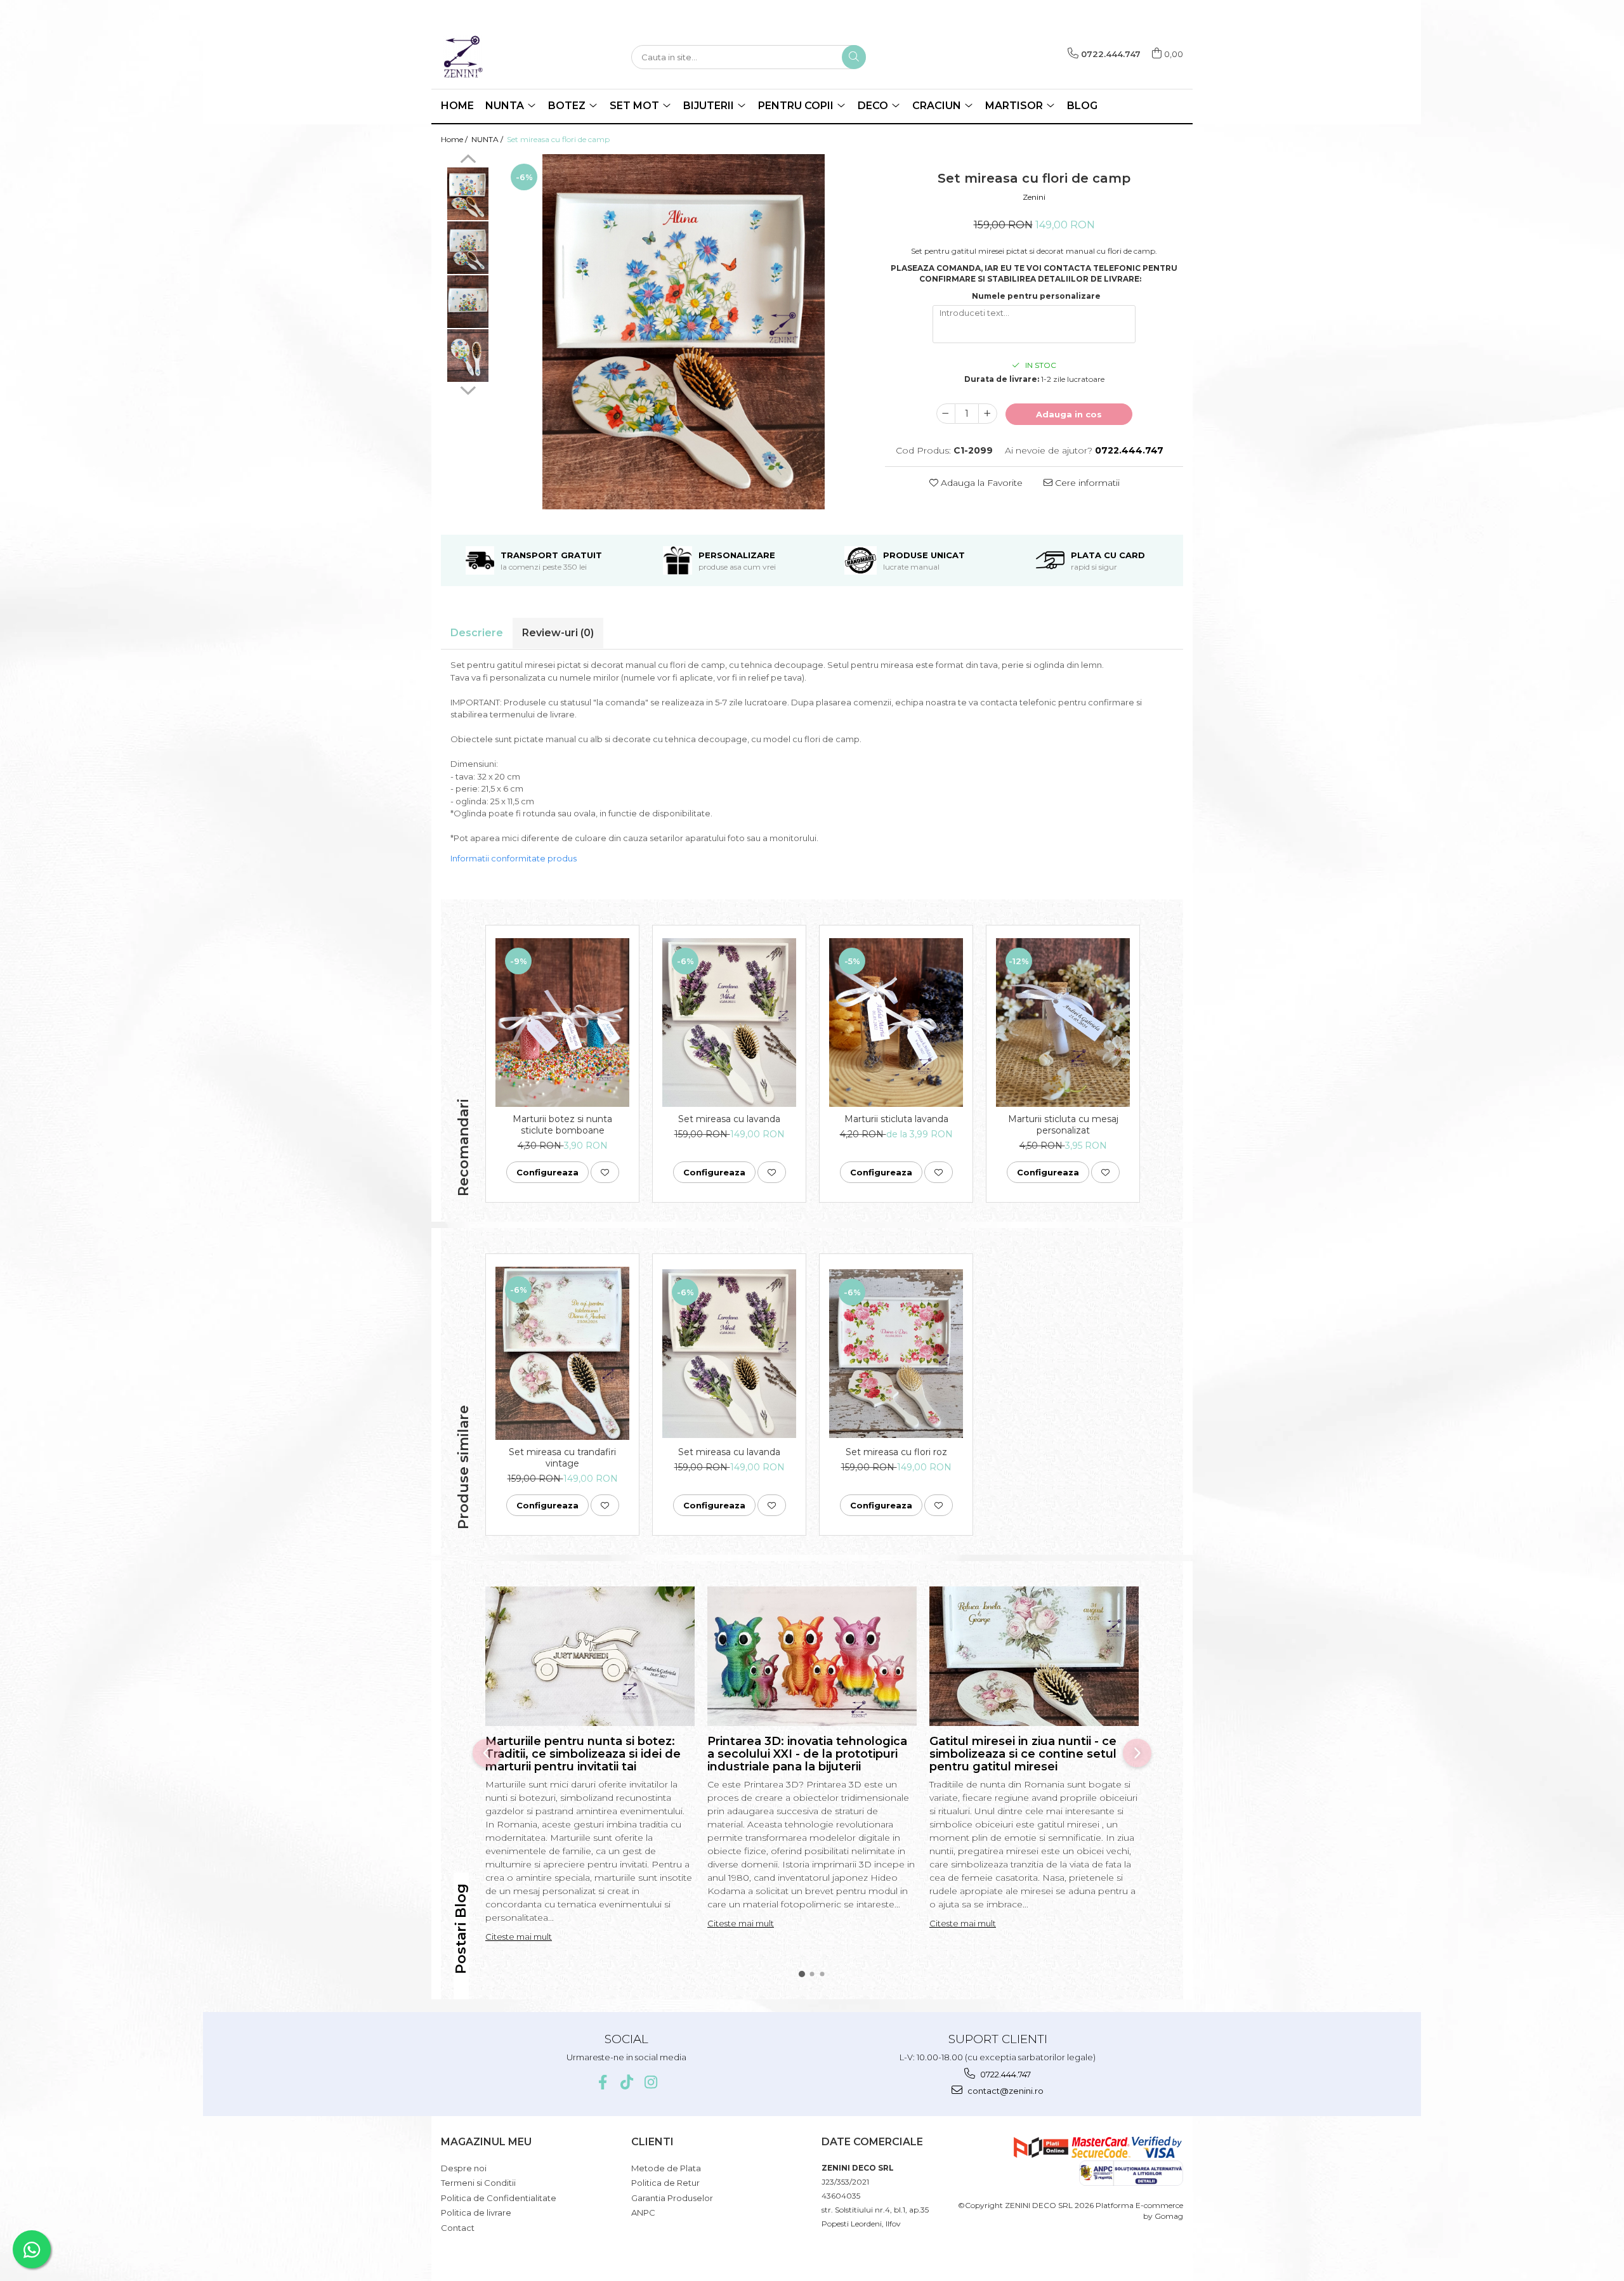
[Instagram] (651, 2082)
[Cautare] (854, 57)
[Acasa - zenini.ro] (504, 57)
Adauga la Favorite (980, 483)
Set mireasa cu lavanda (729, 1119)
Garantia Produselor (672, 2198)
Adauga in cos (1069, 414)
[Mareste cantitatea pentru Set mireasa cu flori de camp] (988, 414)
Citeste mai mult (519, 1937)
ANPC (643, 2212)
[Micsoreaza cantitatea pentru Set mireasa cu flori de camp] (946, 414)
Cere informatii (1086, 483)
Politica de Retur (665, 2183)
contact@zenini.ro (1005, 2091)
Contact (458, 2228)
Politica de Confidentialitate (499, 2198)
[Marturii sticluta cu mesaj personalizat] (1063, 1023)
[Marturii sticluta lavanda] (896, 1023)
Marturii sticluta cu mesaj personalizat (1063, 1125)
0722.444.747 (1005, 2074)
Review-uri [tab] (558, 633)
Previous (468, 160)
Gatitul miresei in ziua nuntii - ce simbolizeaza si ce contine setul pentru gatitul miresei (1023, 1754)
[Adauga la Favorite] (605, 1172)
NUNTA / (488, 139)
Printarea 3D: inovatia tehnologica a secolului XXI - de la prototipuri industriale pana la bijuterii (807, 1754)
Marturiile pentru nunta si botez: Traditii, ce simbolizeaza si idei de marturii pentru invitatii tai (583, 1754)
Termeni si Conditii (478, 2183)
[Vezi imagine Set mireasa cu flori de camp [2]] (468, 302)
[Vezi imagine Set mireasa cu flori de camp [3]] (468, 356)
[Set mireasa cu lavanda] (729, 1023)
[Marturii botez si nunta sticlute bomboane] (562, 1023)
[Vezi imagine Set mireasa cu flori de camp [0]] (468, 194)
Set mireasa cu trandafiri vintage (562, 1458)
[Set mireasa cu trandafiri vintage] (562, 1353)
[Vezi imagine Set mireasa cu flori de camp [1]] (468, 248)
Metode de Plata (666, 2168)
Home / (455, 139)
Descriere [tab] (477, 633)
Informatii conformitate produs (514, 858)
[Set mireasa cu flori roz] (896, 1354)
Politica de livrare (476, 2212)
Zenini (1034, 197)
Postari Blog (461, 1929)
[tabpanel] (684, 332)
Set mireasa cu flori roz (896, 1452)
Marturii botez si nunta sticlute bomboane (562, 1125)
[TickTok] (626, 2082)
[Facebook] (602, 2082)
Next (468, 389)
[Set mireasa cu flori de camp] (684, 332)
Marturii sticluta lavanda (896, 1119)
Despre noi (464, 2168)
